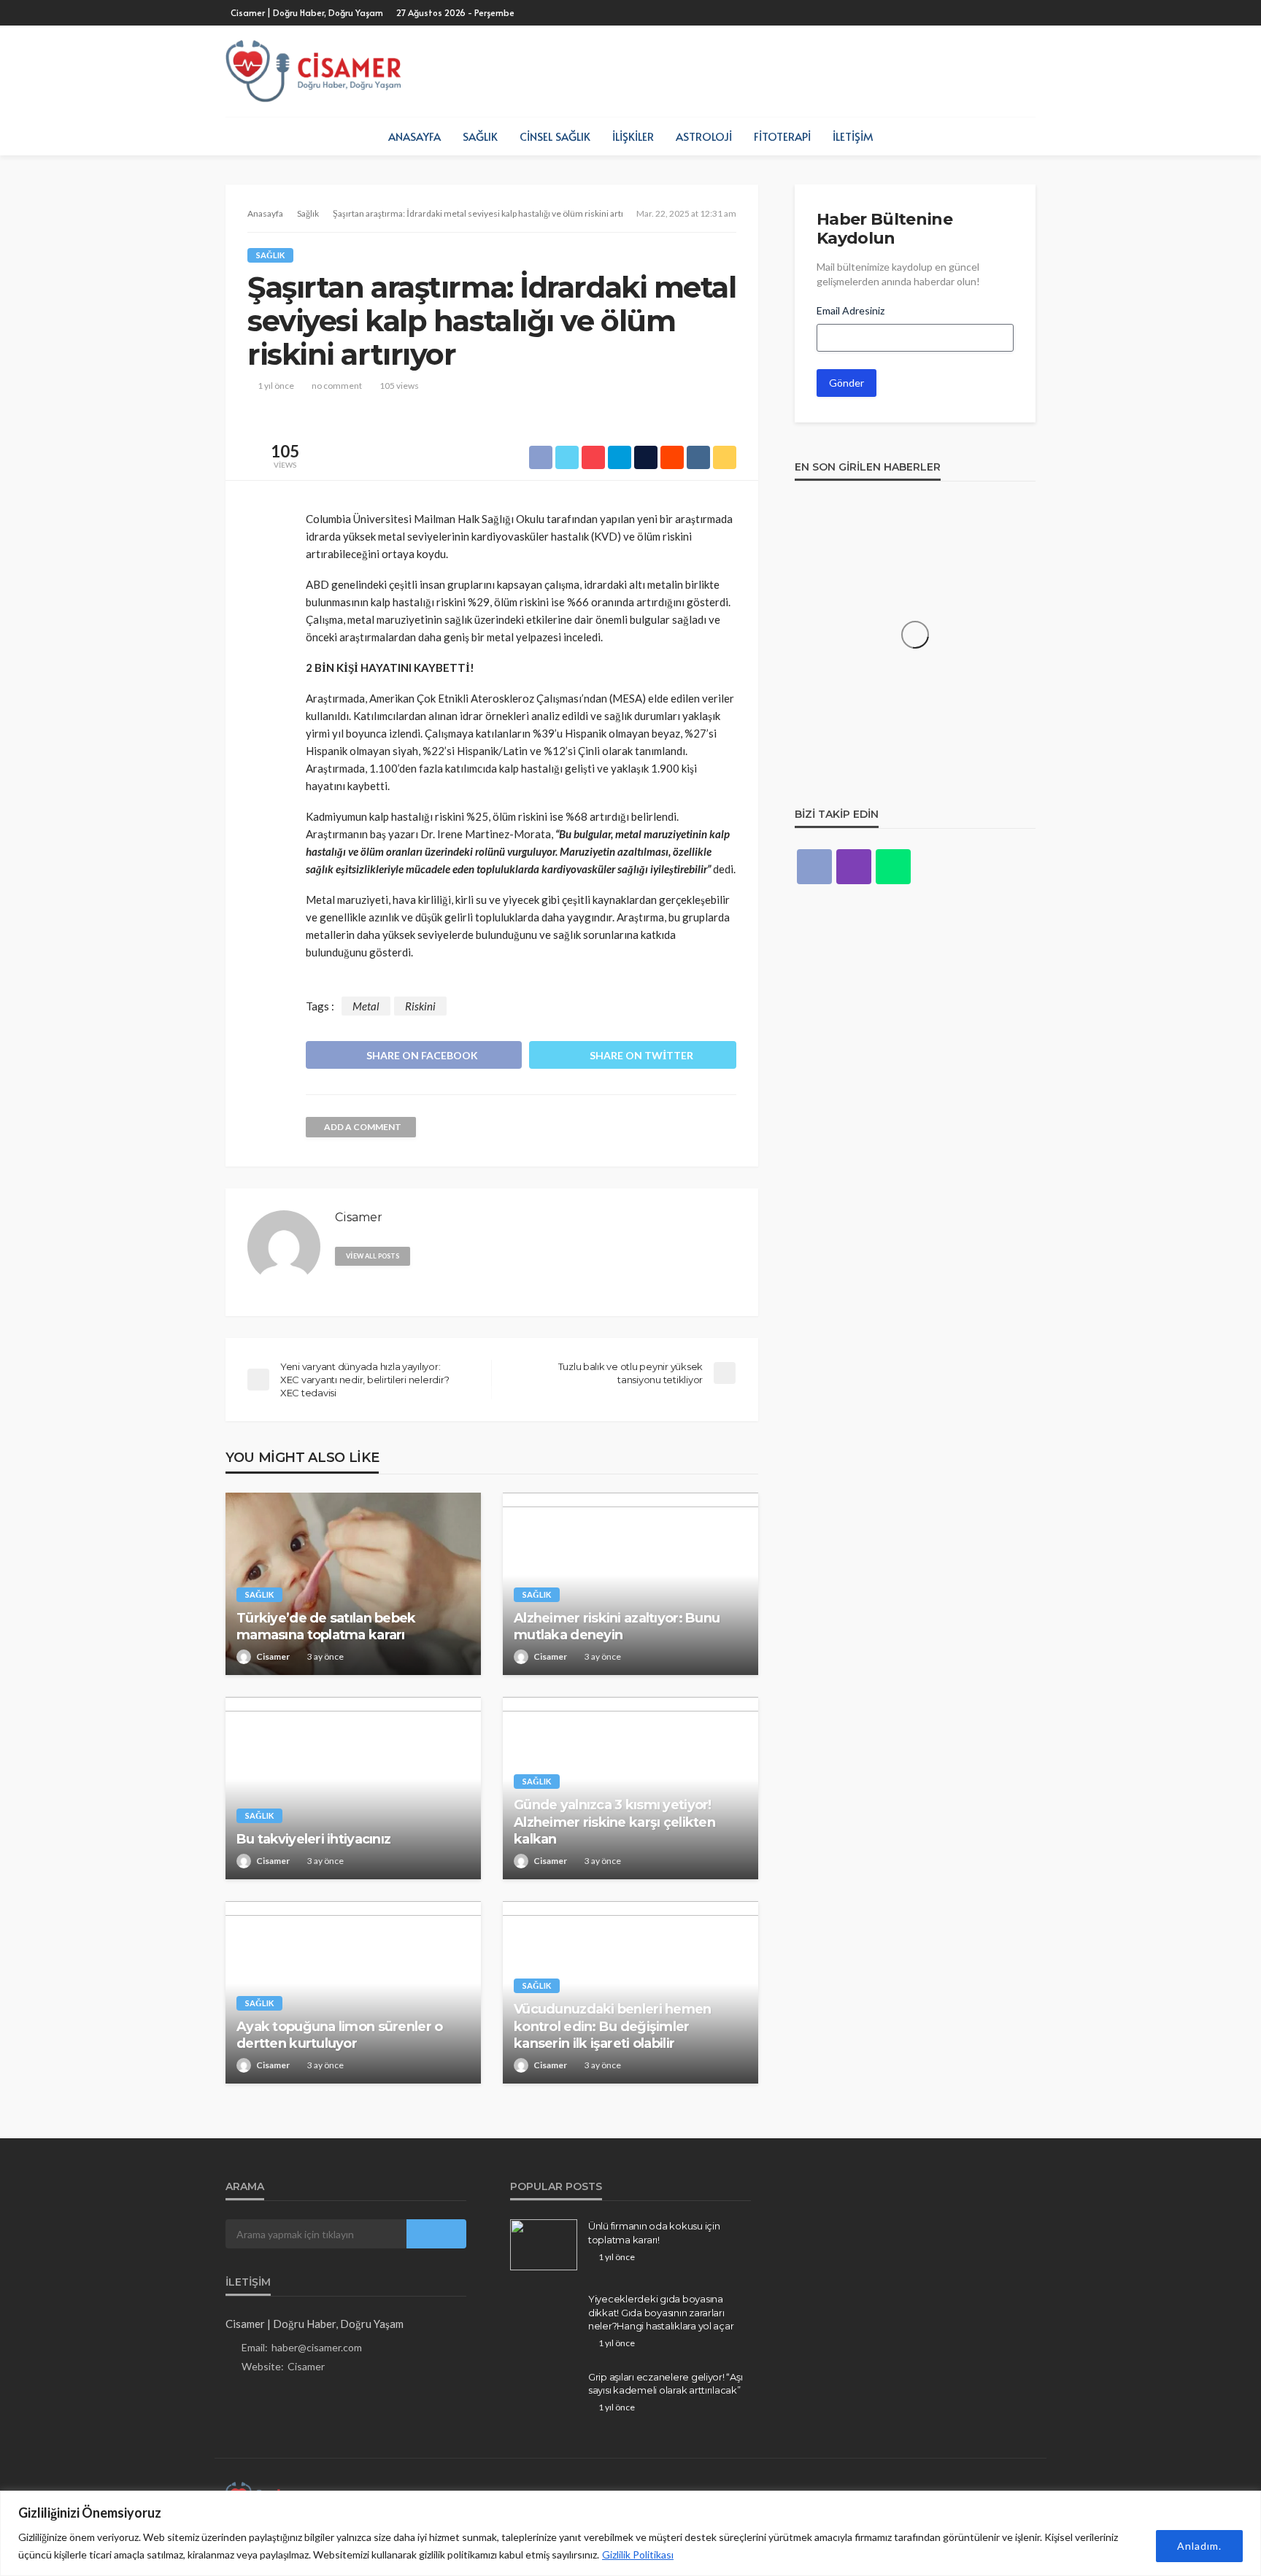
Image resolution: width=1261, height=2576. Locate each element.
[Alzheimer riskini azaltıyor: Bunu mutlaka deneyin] (630, 1584)
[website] (428, 1255)
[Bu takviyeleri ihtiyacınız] (353, 1788)
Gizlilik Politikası (638, 2554)
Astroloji (704, 136)
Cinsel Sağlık (555, 136)
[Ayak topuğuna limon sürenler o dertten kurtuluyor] (353, 1992)
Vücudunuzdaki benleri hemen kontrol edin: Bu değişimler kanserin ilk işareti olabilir (613, 2026)
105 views (399, 386)
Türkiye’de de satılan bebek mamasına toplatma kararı (326, 1627)
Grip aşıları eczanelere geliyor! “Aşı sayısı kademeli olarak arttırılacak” (665, 2383)
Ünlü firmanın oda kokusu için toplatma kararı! (654, 2232)
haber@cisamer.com (317, 2347)
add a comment (363, 1127)
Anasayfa (414, 136)
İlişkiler (633, 136)
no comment (337, 386)
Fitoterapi (782, 136)
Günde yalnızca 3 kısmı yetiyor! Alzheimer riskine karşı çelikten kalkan (614, 1822)
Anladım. (1199, 2546)
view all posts (373, 1256)
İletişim (853, 136)
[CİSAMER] (313, 71)
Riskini (420, 1006)
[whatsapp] (893, 867)
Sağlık (480, 136)
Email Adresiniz (851, 310)
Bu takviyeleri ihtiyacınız (313, 1839)
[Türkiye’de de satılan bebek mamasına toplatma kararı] (353, 1584)
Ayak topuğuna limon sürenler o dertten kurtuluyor (339, 2035)
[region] (630, 2533)
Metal (366, 1006)
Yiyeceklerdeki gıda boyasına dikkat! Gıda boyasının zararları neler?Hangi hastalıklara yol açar (661, 2312)
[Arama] (1023, 136)
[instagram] (854, 867)
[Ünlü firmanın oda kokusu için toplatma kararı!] (544, 2245)
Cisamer (273, 1656)
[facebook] (814, 867)
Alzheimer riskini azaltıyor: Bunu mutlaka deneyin (617, 1627)
